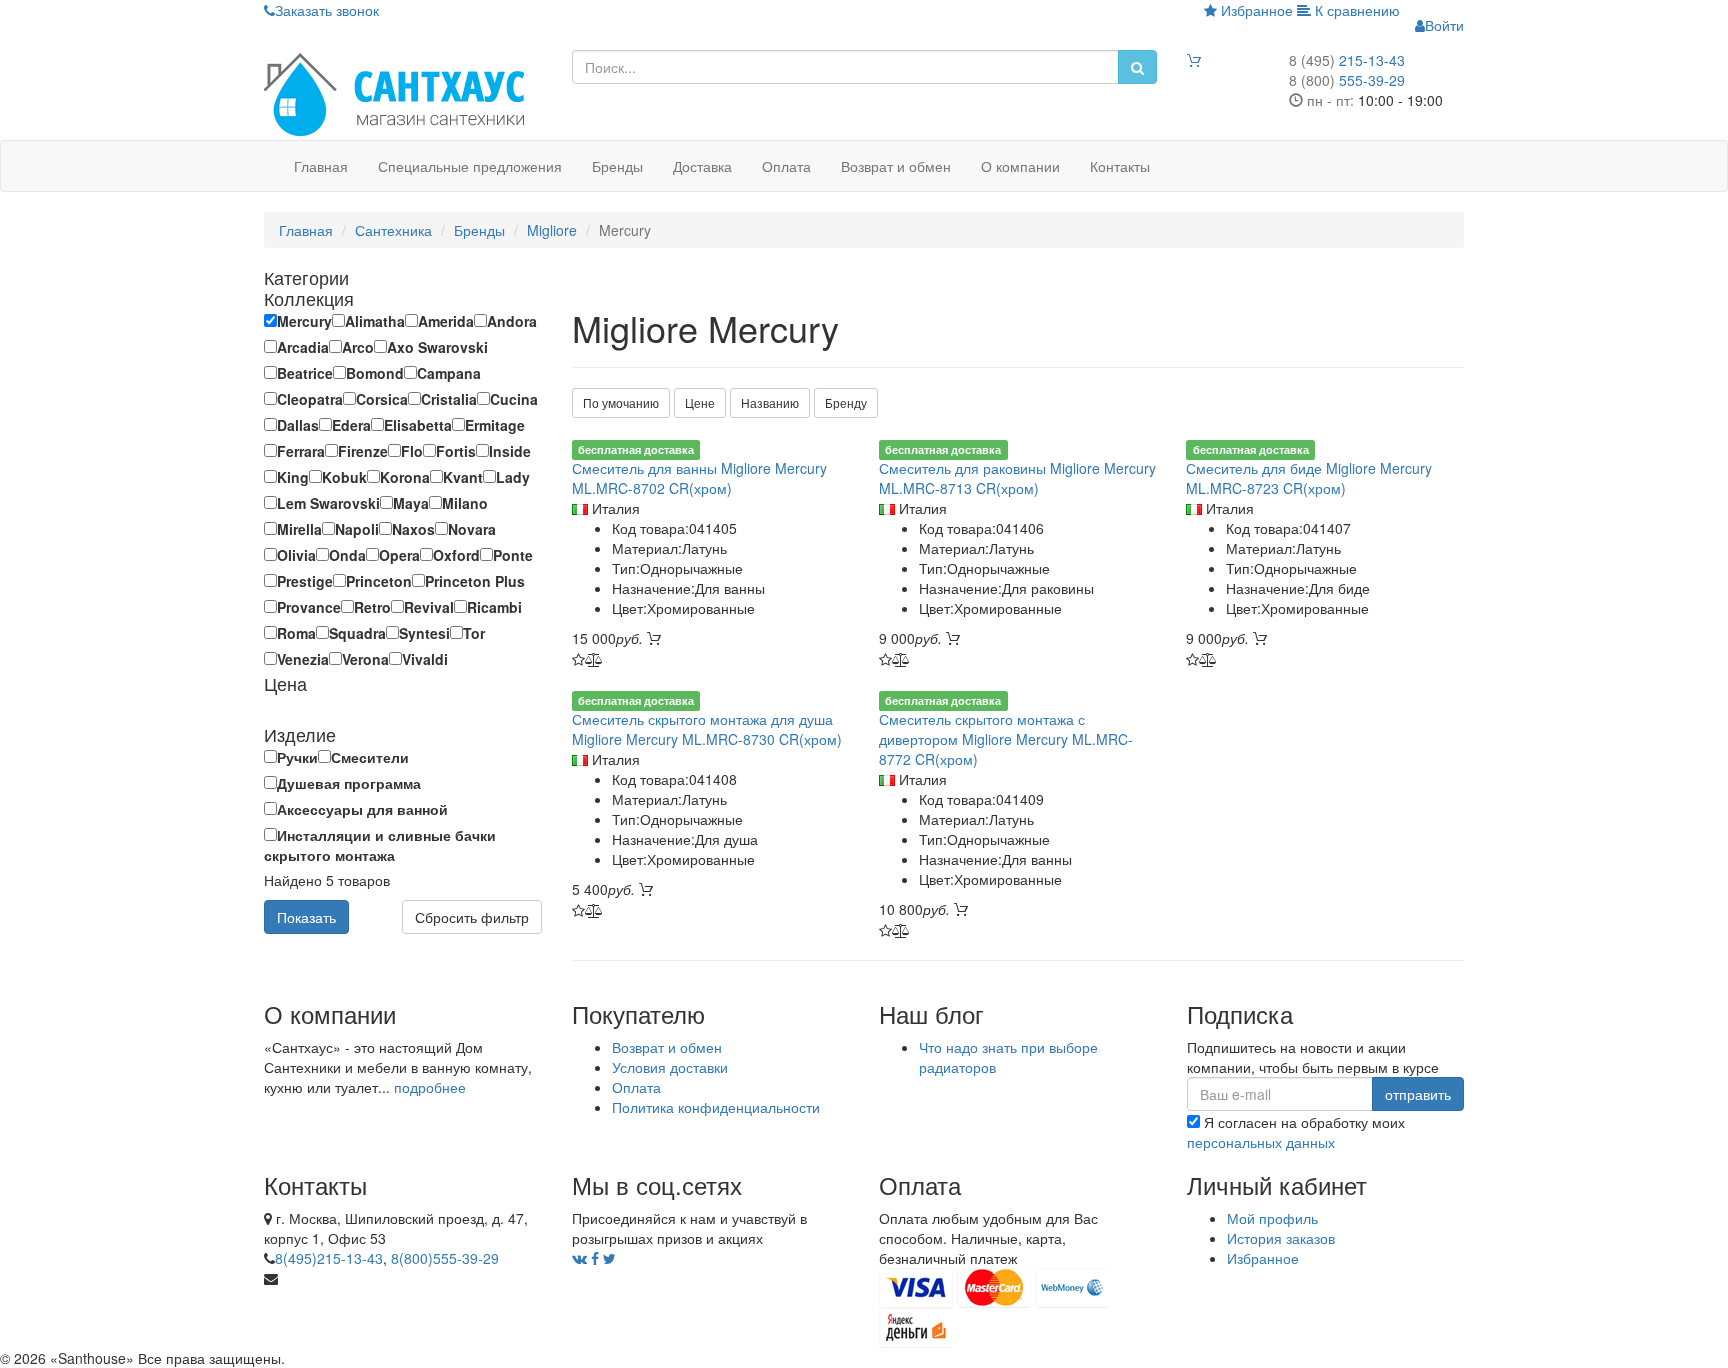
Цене (700, 402)
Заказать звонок (327, 10)
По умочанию (621, 402)
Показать (306, 917)
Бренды (617, 166)
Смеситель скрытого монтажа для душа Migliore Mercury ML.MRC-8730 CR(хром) (707, 729)
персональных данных (1261, 1142)
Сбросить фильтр (472, 917)
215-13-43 (1347, 60)
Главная (321, 166)
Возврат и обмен (896, 166)
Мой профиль (1272, 1218)
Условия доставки (670, 1067)
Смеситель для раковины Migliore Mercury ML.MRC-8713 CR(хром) (1017, 478)
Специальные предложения (470, 166)
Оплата (786, 166)
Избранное (1255, 10)
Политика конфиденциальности (716, 1107)
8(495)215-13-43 (329, 1258)
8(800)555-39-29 (445, 1258)
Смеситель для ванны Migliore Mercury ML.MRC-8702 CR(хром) (699, 478)
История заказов (1281, 1238)
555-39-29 (1347, 80)
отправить (1418, 1094)
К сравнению (1355, 10)
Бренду (846, 402)
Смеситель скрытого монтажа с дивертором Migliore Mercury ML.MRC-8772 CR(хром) (1006, 739)
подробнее (430, 1087)
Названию (770, 402)
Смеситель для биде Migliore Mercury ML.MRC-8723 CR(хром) (1309, 478)
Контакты (1120, 166)
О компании (1020, 166)
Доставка (702, 166)
